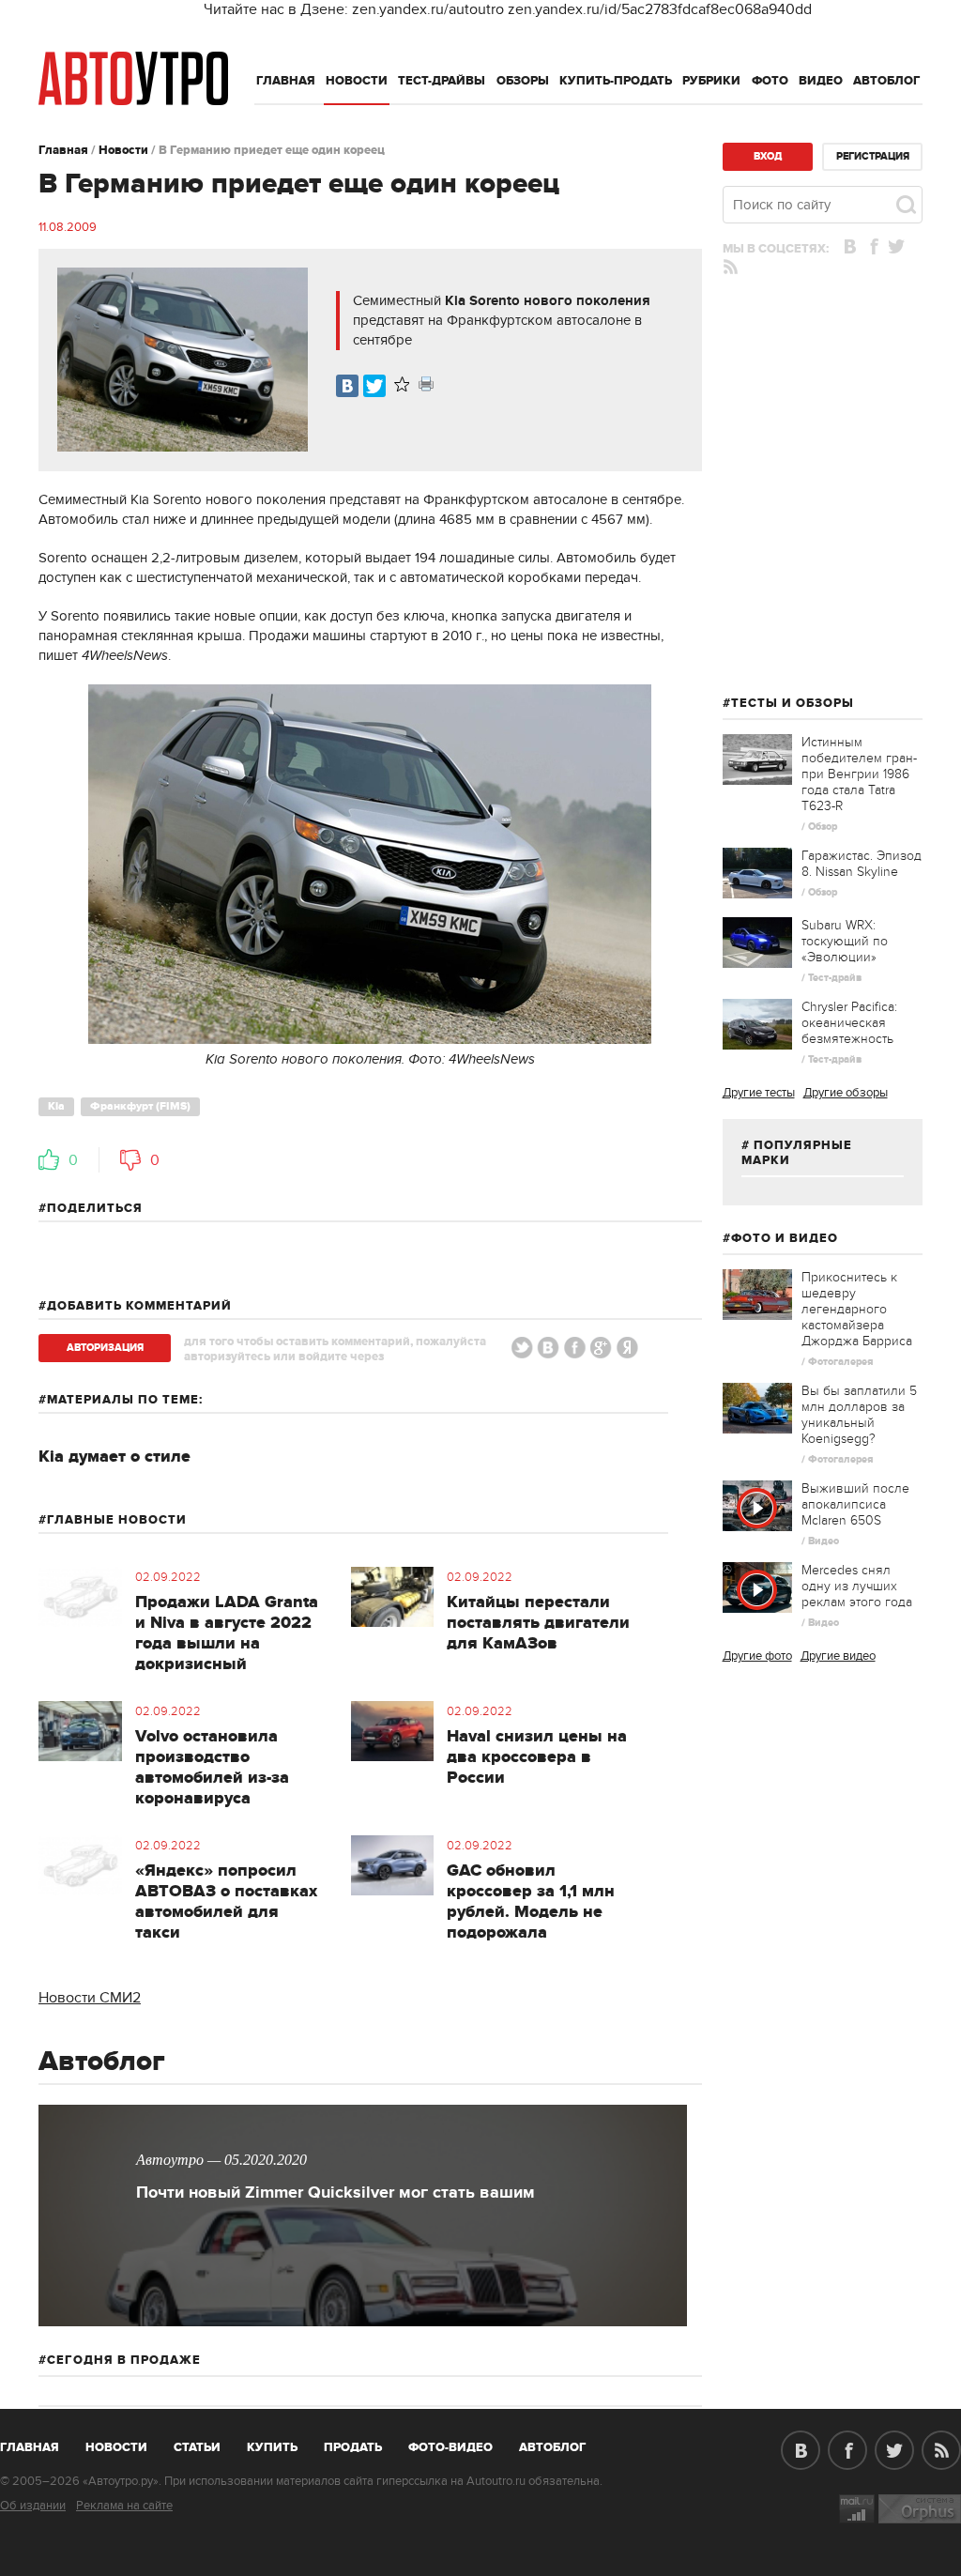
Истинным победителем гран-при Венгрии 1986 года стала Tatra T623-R (859, 774)
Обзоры (523, 81)
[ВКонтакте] (347, 386)
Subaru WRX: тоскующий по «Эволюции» (845, 941)
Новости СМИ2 (90, 1998)
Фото (770, 81)
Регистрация (873, 156)
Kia (56, 1106)
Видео (821, 81)
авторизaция (105, 1348)
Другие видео (838, 1656)
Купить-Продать (616, 81)
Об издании (33, 2506)
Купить (272, 2447)
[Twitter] (374, 386)
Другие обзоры (846, 1093)
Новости (357, 81)
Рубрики (711, 81)
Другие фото (757, 1656)
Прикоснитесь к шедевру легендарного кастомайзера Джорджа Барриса (857, 1309)
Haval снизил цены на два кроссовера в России (537, 1757)
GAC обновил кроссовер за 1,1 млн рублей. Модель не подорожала (531, 1902)
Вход (768, 156)
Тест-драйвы (442, 81)
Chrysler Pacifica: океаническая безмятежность (849, 1023)
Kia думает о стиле (114, 1457)
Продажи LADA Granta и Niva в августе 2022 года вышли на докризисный (227, 1633)
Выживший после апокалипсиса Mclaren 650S (855, 1504)
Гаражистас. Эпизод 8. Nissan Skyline (862, 864)
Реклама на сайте (124, 2506)
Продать (353, 2447)
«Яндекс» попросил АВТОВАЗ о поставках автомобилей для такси (226, 1902)
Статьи (197, 2447)
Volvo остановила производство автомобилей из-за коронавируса (212, 1768)
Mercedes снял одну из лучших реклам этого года (857, 1586)
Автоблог (887, 81)
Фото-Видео (450, 2447)
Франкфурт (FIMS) (140, 1106)
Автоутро (40, 2444)
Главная (286, 81)
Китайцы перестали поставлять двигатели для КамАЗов (538, 1623)
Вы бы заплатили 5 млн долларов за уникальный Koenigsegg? (859, 1415)
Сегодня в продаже (124, 2360)
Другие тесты (759, 1093)
